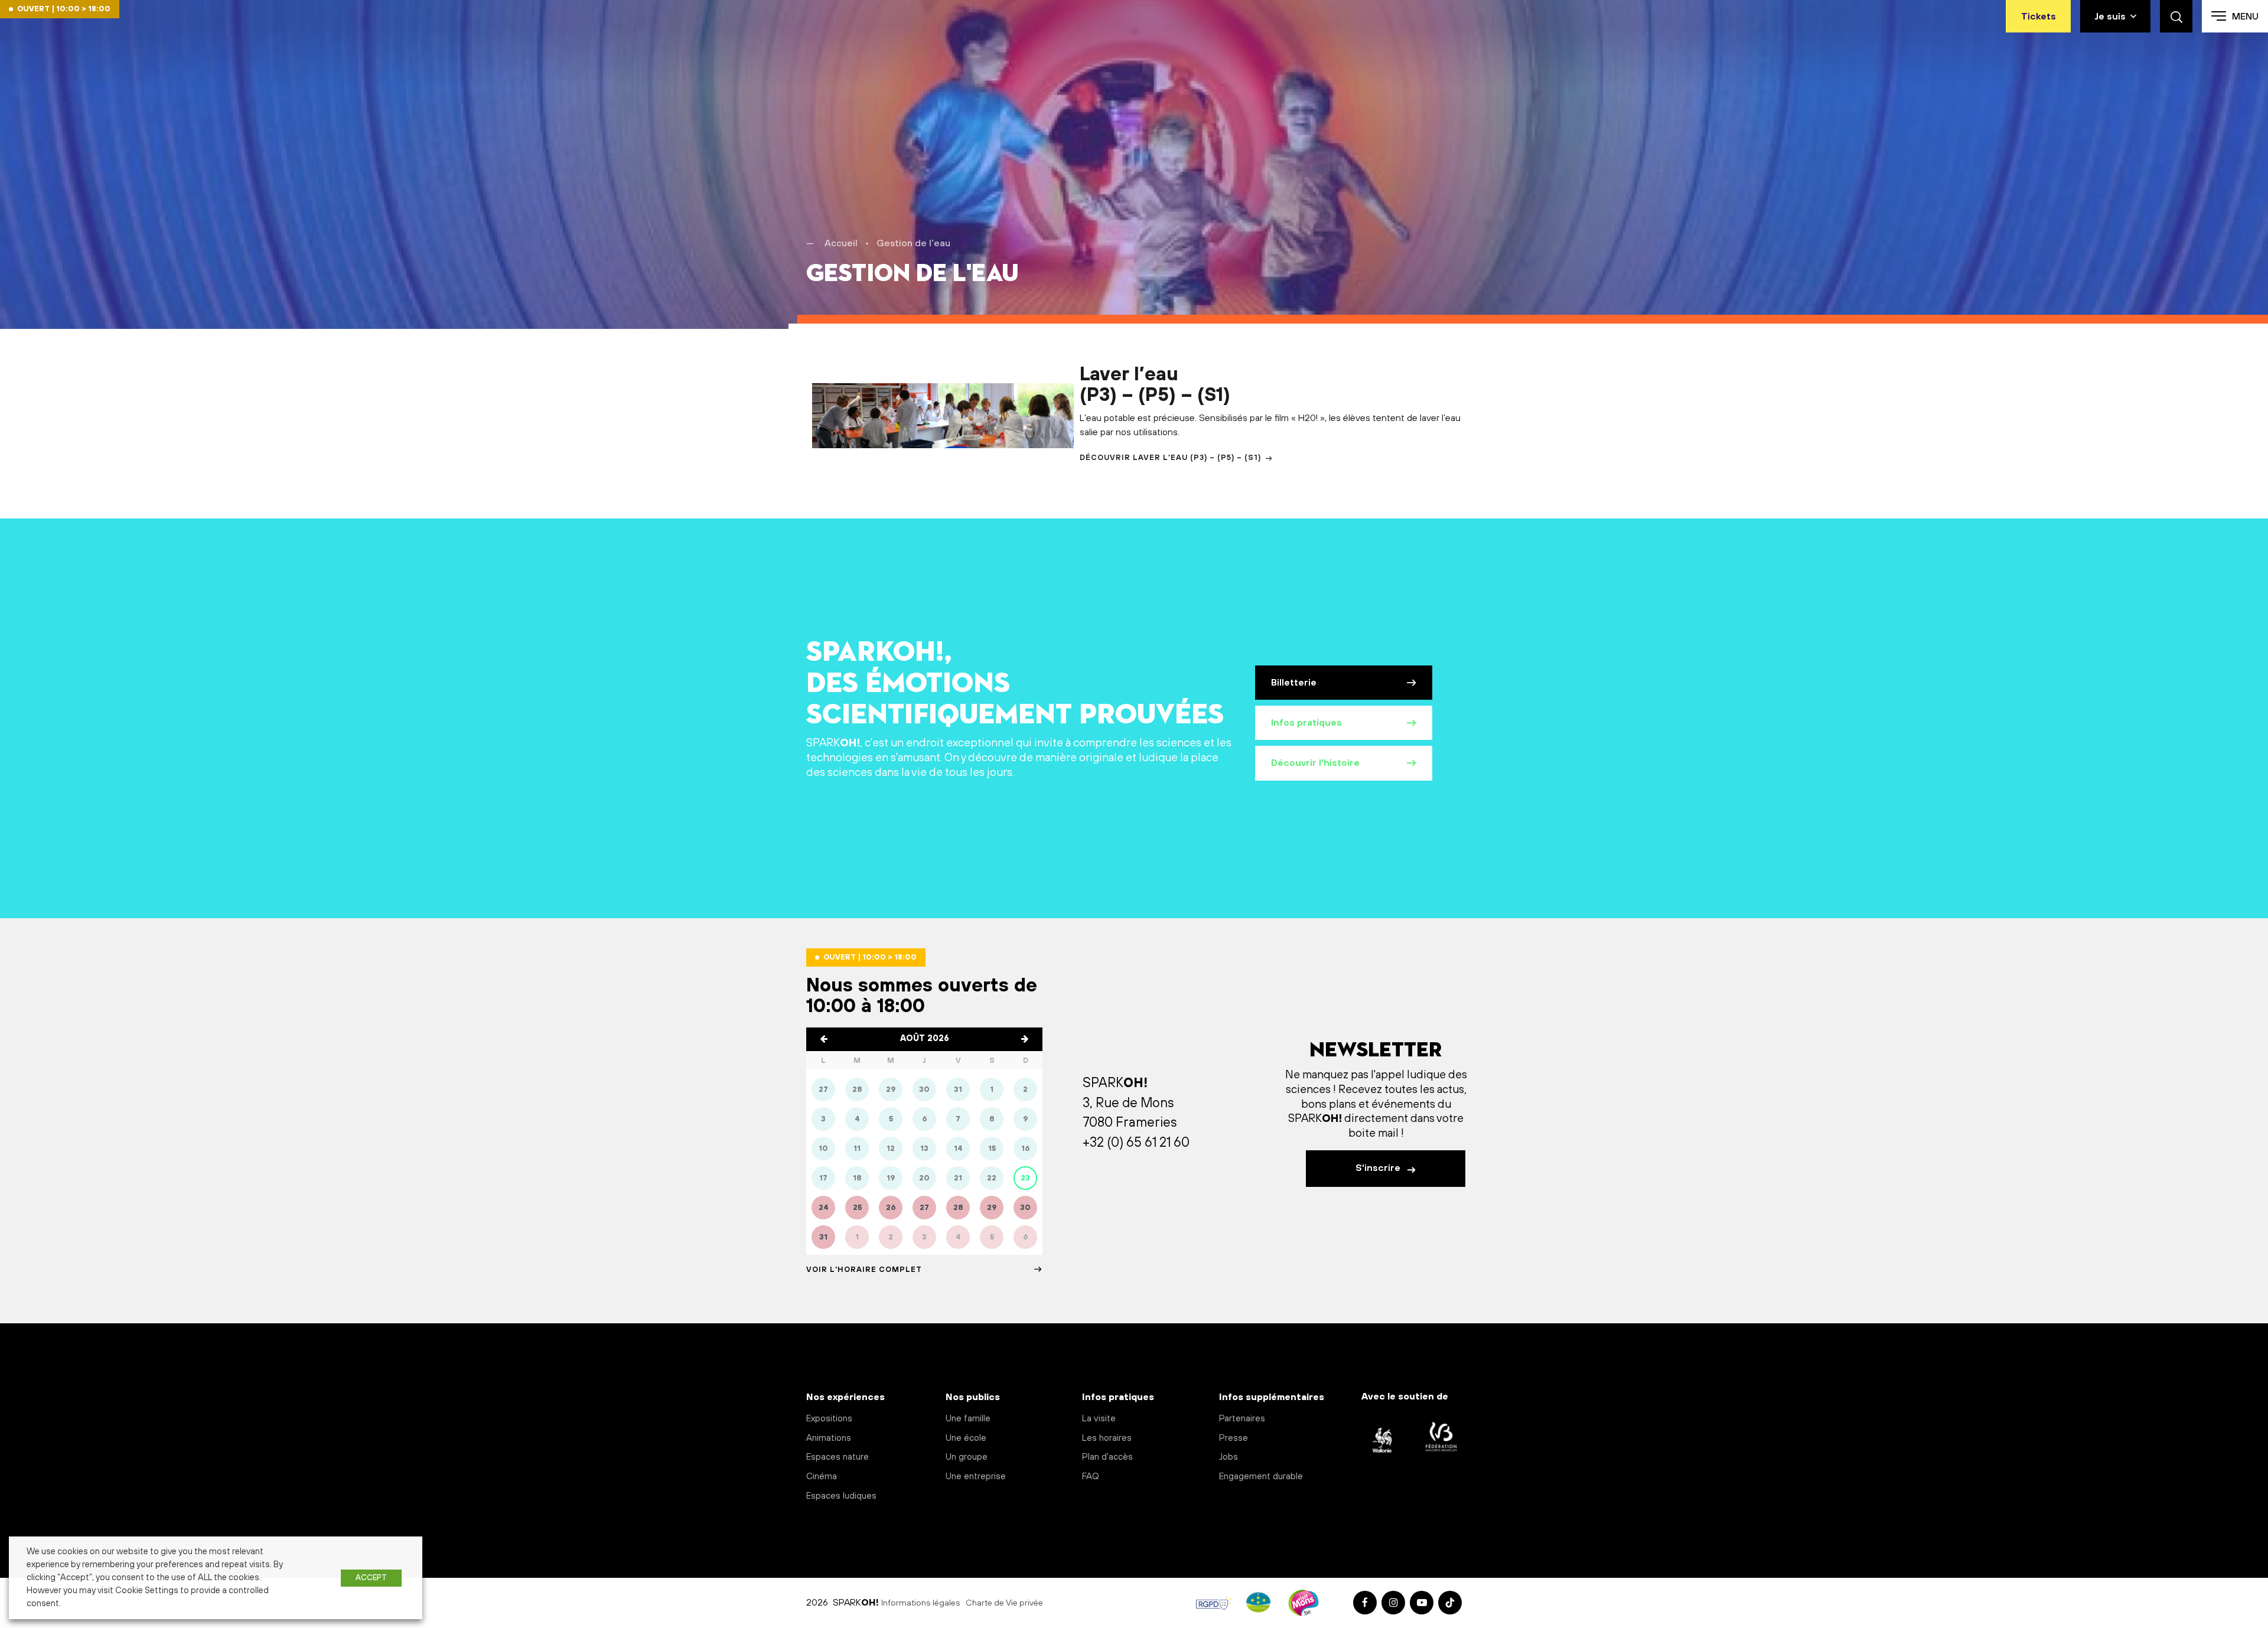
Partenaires (1242, 1419)
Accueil (841, 243)
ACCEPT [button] (371, 1578)
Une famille (968, 1419)
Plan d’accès (1107, 1457)
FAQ (1091, 1477)
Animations (829, 1438)
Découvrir (1170, 458)
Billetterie (1294, 683)
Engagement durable (1261, 1477)
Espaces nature (838, 1457)
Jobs (1228, 1457)
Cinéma (822, 1477)
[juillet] (824, 1039)
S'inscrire (1379, 1168)
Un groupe (967, 1457)
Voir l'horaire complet (864, 1270)
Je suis (2110, 17)
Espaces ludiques (841, 1496)
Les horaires (1107, 1438)
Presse (1234, 1438)
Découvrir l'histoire (1315, 763)
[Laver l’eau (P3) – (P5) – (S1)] (943, 415)
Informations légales (921, 1603)
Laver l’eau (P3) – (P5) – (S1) (1155, 385)
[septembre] (1025, 1039)
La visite (1099, 1419)
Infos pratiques (1306, 723)
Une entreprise (976, 1477)
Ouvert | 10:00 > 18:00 (64, 9)
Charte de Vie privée (1004, 1603)
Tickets (2039, 17)
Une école (966, 1438)
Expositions (829, 1419)
